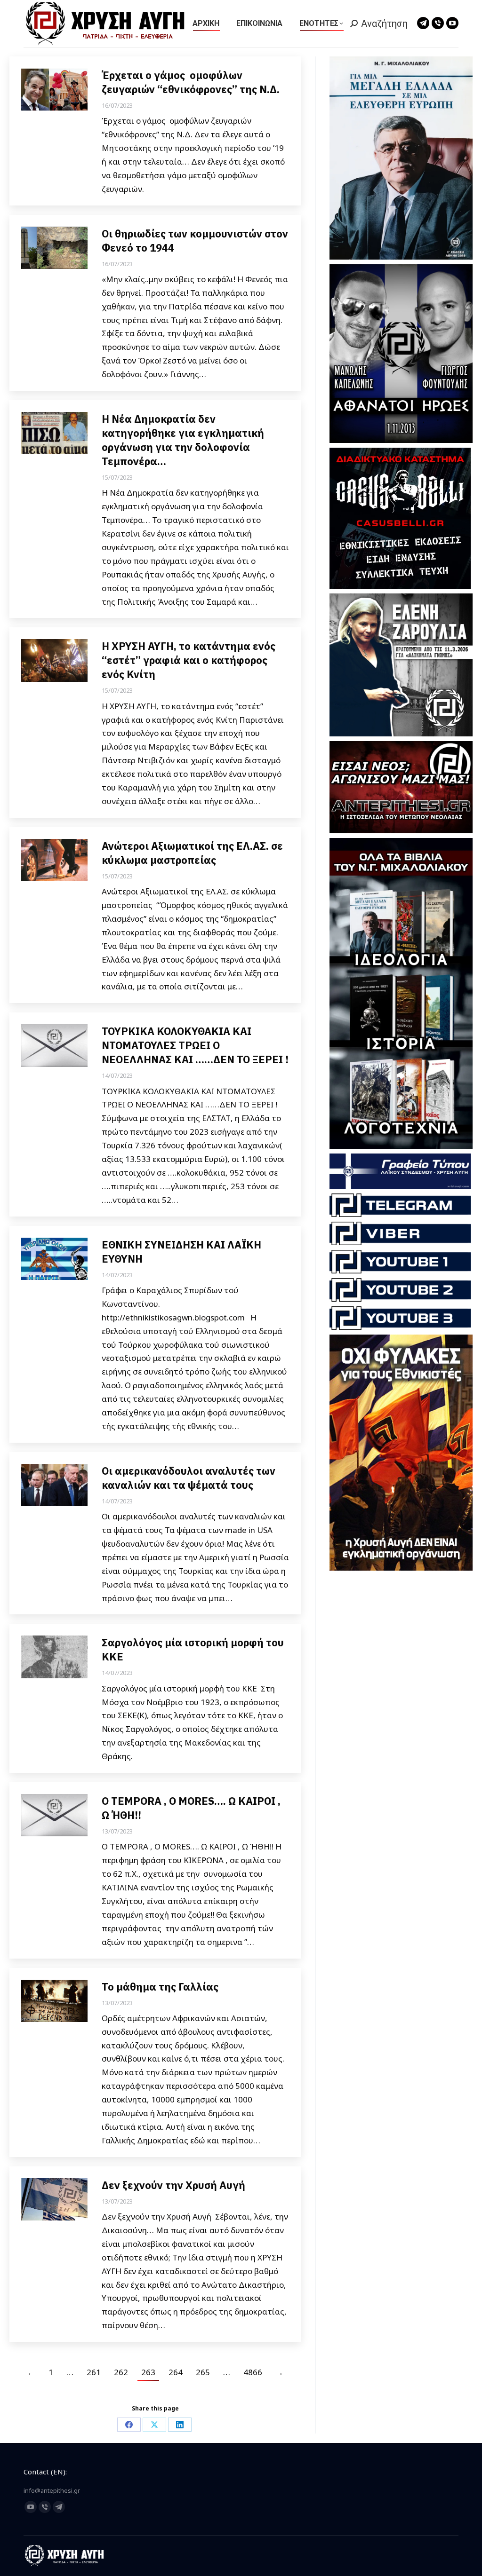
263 (148, 2372)
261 (94, 2372)
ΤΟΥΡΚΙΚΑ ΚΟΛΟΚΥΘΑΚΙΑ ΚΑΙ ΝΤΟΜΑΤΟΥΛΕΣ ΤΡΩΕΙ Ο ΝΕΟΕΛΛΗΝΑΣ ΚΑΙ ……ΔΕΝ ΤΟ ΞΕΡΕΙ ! (195, 1045)
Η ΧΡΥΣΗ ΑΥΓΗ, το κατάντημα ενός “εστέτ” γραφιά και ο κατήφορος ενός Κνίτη (189, 660)
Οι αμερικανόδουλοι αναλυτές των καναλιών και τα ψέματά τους (189, 1478)
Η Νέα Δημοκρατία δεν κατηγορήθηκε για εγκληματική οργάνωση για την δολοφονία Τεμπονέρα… (183, 440)
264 (176, 2372)
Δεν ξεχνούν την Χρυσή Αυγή (175, 2185)
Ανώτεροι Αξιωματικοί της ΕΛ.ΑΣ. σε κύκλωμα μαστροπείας (192, 853)
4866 (253, 2372)
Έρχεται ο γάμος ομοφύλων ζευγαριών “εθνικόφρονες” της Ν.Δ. (191, 82)
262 (121, 2372)
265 (203, 2372)
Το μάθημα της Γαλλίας (160, 1987)
